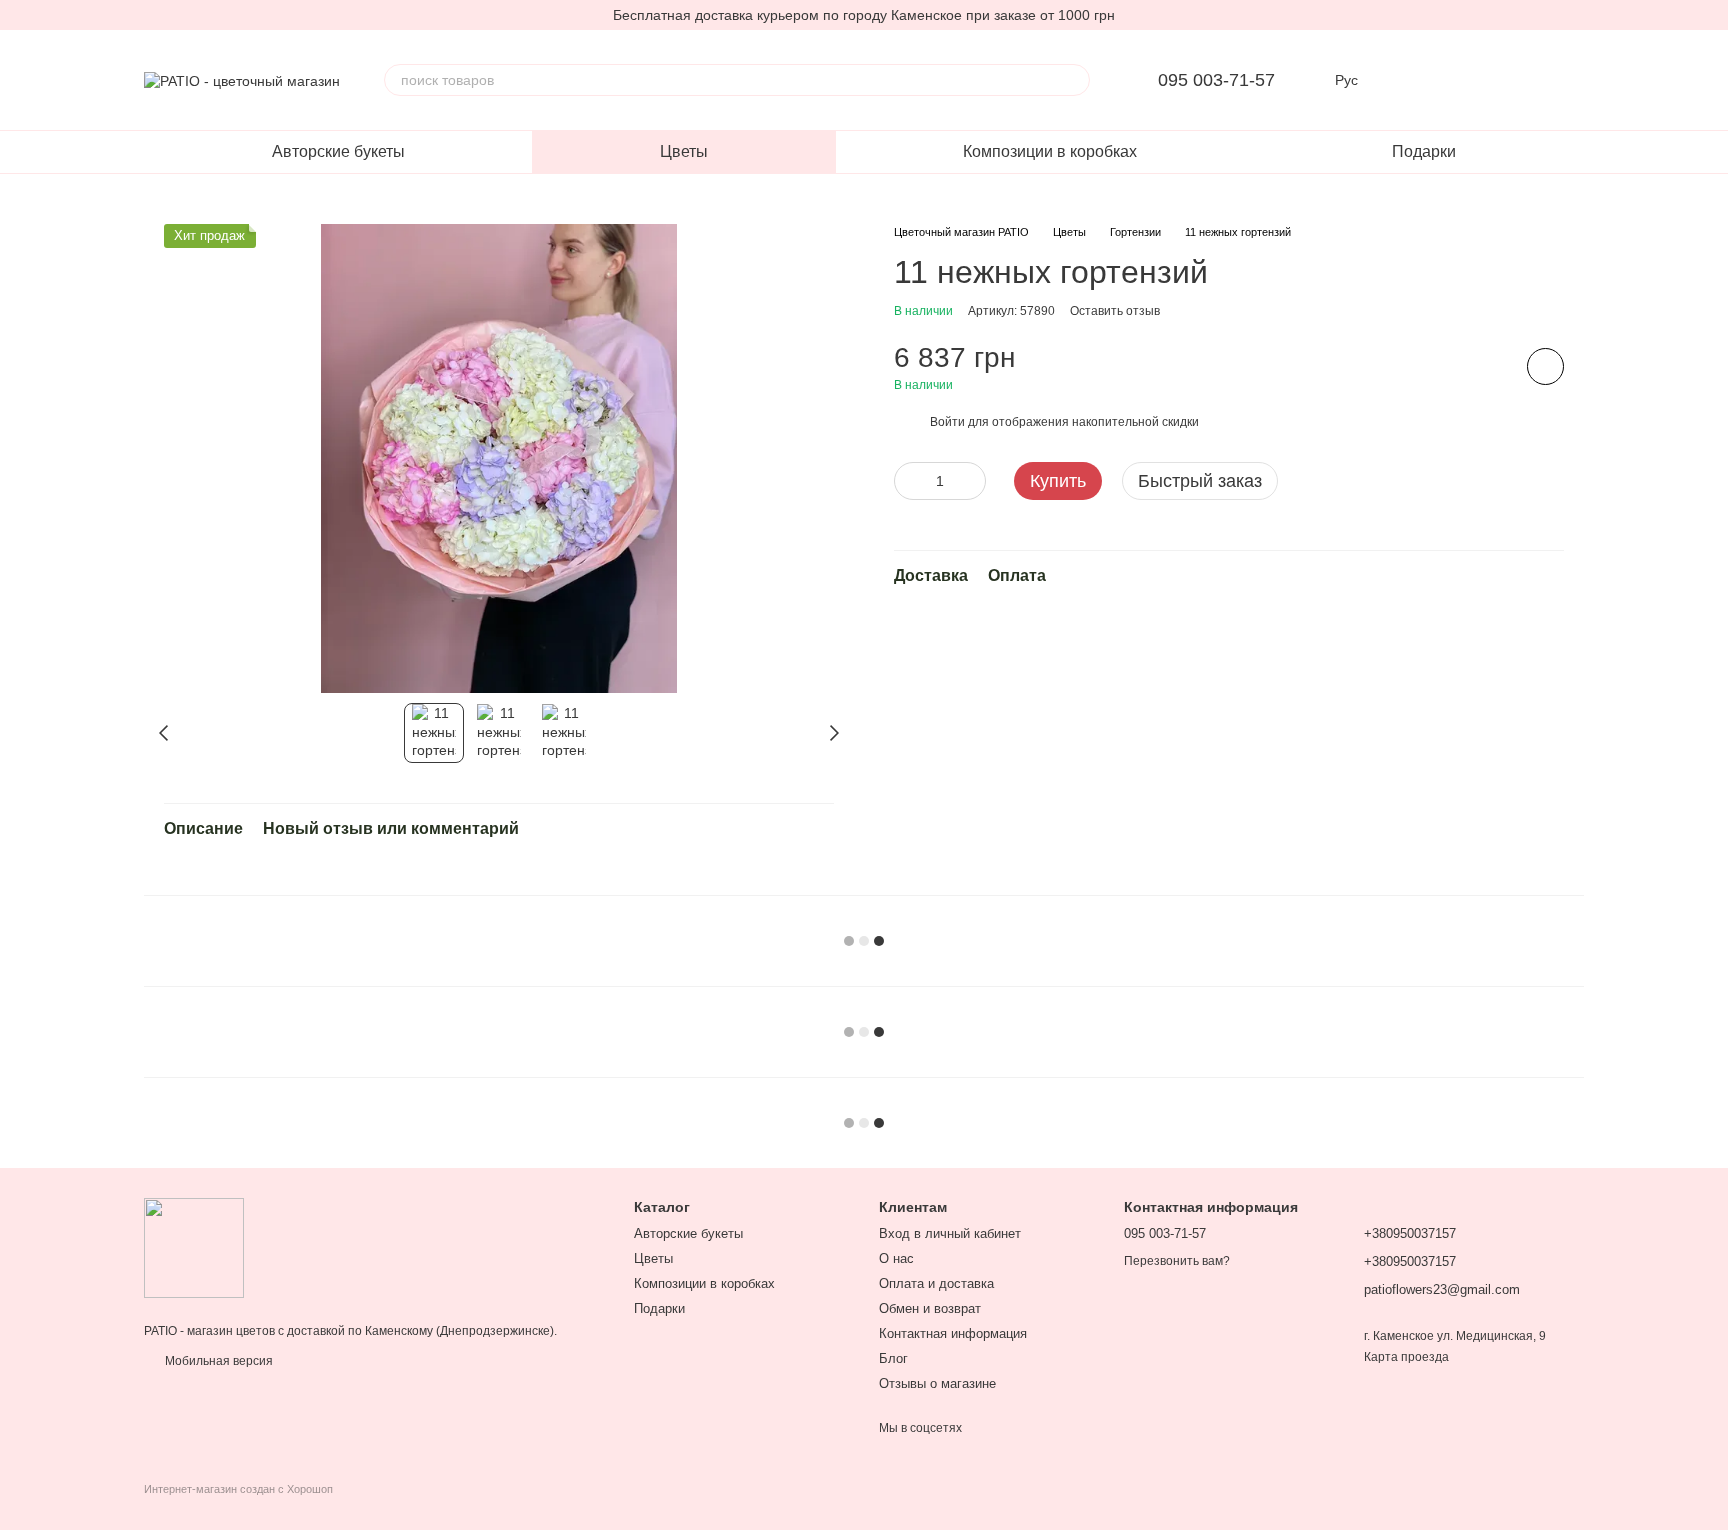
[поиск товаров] (1074, 80)
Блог (893, 1358)
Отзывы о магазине (937, 1383)
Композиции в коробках (1050, 151)
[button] (1712, 15)
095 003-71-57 (1216, 80)
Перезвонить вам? (1177, 1261)
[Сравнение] (1412, 80)
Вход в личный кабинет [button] (950, 1233)
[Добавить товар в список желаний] (1545, 367)
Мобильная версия (217, 1361)
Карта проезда (1406, 1357)
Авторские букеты (338, 151)
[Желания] (1464, 80)
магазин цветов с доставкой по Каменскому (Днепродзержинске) (370, 1331)
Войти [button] (947, 422)
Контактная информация (953, 1333)
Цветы (684, 151)
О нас (896, 1258)
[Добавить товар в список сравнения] (1489, 367)
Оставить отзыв (1115, 312)
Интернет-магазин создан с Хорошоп (238, 1489)
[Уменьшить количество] (909, 481)
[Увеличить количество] (971, 481)
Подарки (1424, 151)
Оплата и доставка (936, 1283)
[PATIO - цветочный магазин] (194, 1247)
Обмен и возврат (930, 1308)
